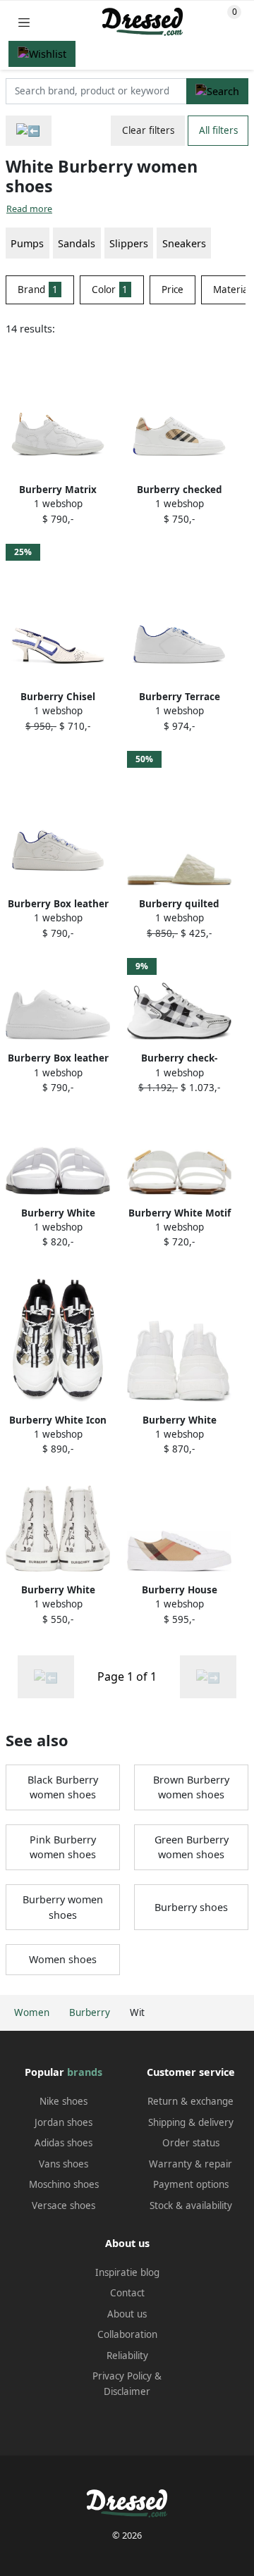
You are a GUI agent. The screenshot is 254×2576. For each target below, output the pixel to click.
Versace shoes (64, 2205)
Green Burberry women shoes (192, 1847)
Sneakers (184, 243)
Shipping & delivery (191, 2122)
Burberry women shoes (63, 1907)
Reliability (127, 2356)
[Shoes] (29, 131)
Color (110, 290)
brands (85, 2072)
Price (173, 290)
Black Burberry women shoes (63, 1787)
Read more (29, 209)
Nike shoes (64, 2101)
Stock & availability (191, 2205)
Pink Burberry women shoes (63, 1847)
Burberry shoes (191, 1907)
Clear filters (148, 130)
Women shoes (63, 1959)
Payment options (191, 2184)
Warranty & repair (190, 2164)
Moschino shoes (64, 2184)
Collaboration (127, 2334)
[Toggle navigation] (24, 22)
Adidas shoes (64, 2143)
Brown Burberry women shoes (191, 1787)
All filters (218, 130)
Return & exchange (190, 2101)
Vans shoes (64, 2164)
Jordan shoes (64, 2122)
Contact (127, 2293)
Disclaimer (127, 2391)
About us (127, 2314)
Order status (191, 2143)
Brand (38, 290)
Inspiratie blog (127, 2272)
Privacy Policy (122, 2376)
